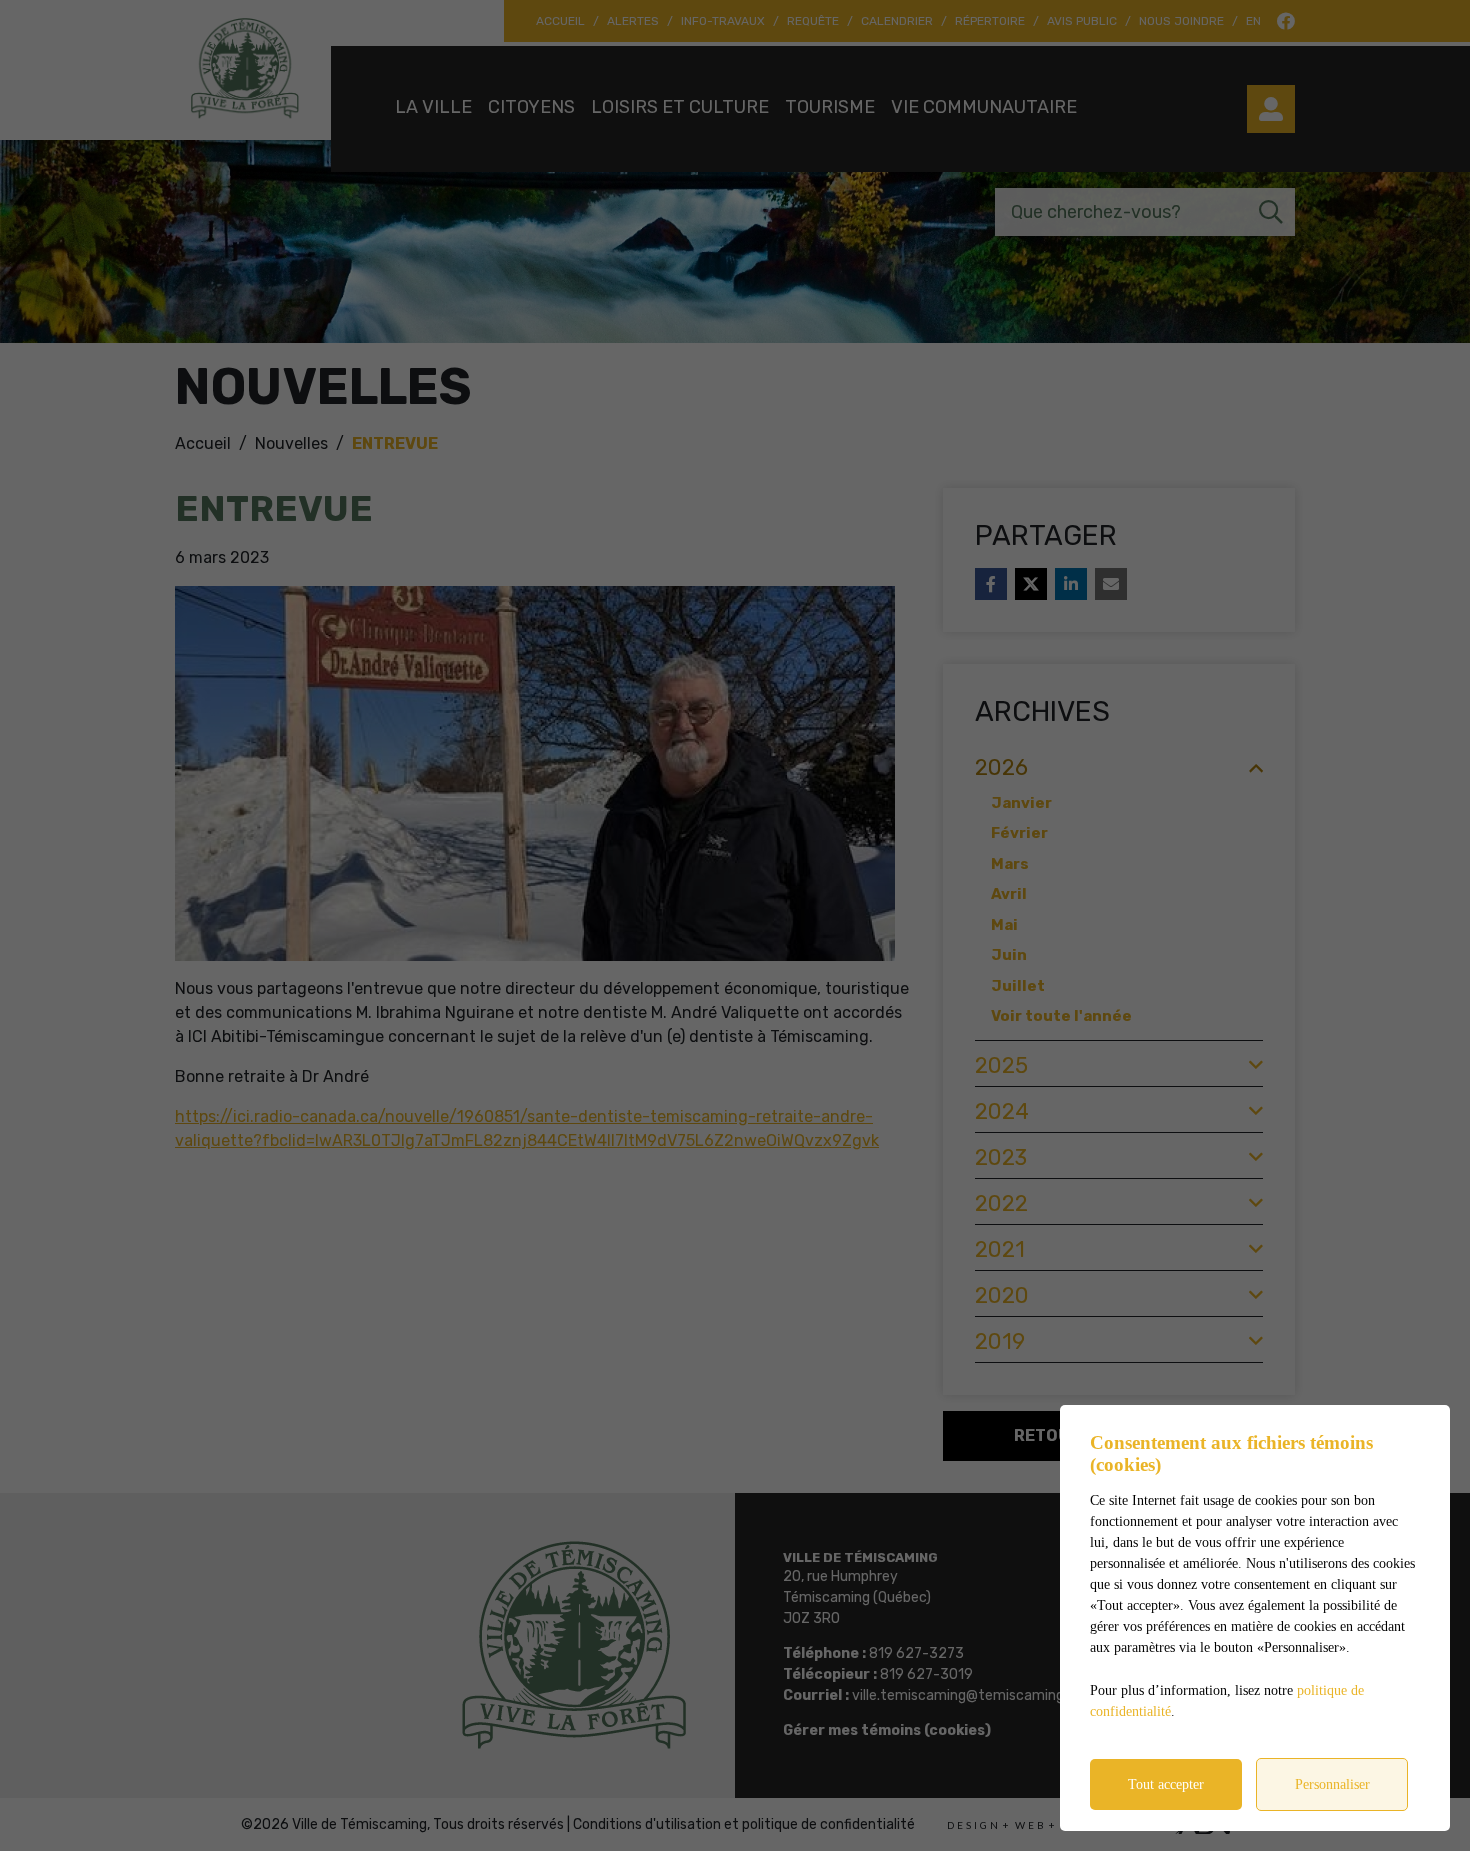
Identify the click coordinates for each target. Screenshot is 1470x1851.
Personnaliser (1332, 1784)
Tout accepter (1166, 1784)
